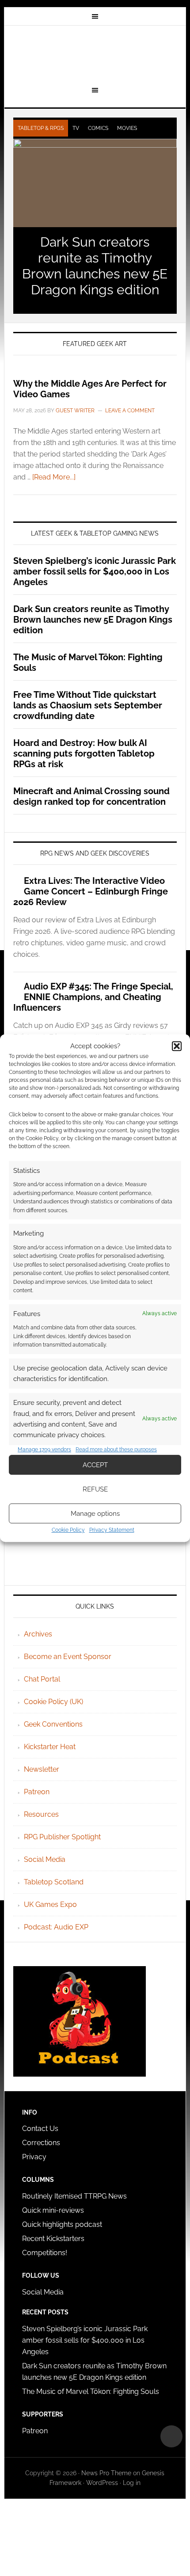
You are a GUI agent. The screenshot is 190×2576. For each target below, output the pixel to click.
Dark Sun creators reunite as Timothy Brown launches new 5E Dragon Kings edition (95, 266)
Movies (127, 128)
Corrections (41, 2143)
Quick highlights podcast (62, 2224)
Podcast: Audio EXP (56, 1927)
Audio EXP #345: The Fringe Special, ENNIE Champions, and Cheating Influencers (93, 997)
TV (76, 128)
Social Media (45, 1859)
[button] (177, 1046)
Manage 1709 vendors (44, 1450)
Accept (95, 1465)
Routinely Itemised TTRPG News (74, 2196)
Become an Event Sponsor (68, 1657)
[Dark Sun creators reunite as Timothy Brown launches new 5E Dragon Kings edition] (95, 183)
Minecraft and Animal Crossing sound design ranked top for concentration (91, 796)
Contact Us (40, 2129)
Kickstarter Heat (50, 1747)
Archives (38, 1634)
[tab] (41, 128)
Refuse (95, 1489)
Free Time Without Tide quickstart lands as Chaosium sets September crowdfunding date (88, 705)
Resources (41, 1814)
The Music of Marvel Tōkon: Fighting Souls (91, 2391)
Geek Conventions (53, 1724)
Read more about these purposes (116, 1450)
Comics (98, 128)
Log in (132, 2483)
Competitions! (45, 2253)
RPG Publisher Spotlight (62, 1837)
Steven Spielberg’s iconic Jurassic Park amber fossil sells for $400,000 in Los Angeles (95, 571)
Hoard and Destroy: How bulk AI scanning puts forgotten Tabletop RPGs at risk (84, 753)
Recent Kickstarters (54, 2239)
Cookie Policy (68, 1530)
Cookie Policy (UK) (53, 1702)
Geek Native (95, 54)
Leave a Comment (130, 411)
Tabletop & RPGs (41, 128)
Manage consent (171, 2436)
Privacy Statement (112, 1530)
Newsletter (42, 1769)
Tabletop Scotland (54, 1882)
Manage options (95, 1514)
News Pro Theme (106, 2473)
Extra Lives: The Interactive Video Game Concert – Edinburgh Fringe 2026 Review (91, 891)
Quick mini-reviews (53, 2210)
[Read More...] (54, 477)
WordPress (102, 2483)
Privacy (34, 2157)
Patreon (37, 1792)
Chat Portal (42, 1679)
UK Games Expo (50, 1904)
